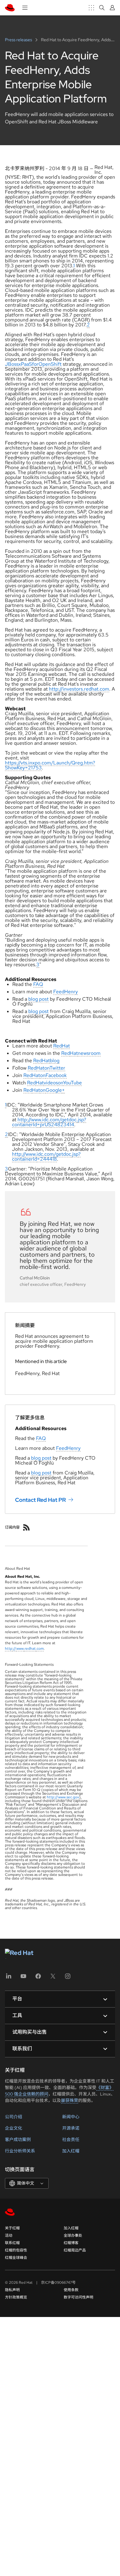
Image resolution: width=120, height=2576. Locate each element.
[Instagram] (68, 1978)
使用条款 (71, 2290)
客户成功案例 (18, 2139)
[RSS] (26, 1527)
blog (55, 1061)
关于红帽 (12, 2228)
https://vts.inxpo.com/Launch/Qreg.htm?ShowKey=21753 (50, 765)
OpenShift (50, 364)
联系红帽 (12, 2243)
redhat (30, 1649)
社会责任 (71, 2139)
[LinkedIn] (9, 1978)
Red (58, 1046)
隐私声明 (12, 2290)
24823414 (63, 1125)
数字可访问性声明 (78, 2297)
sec (69, 1797)
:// (29, 1120)
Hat (66, 1046)
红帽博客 (71, 2243)
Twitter (57, 1068)
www (36, 1120)
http (22, 1120)
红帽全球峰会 (16, 2258)
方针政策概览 (16, 2297)
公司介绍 (14, 2117)
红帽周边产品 (75, 2250)
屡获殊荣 (70, 2100)
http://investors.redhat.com (79, 689)
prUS (46, 1125)
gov (76, 1797)
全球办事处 (73, 2235)
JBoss (12, 364)
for (35, 364)
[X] (53, 1978)
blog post (38, 999)
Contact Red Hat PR (40, 1499)
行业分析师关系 (20, 2151)
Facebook (56, 1075)
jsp (81, 1120)
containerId (24, 1125)
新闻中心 (71, 2117)
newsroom (89, 1053)
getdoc (69, 1120)
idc (45, 1120)
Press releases (19, 40)
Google (54, 1090)
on (47, 1068)
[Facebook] (38, 1978)
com (55, 1120)
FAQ (38, 984)
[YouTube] (23, 1978)
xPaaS (25, 364)
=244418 (47, 1159)
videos (51, 1083)
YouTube (72, 1083)
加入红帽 (71, 2151)
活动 (9, 2235)
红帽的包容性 (16, 2250)
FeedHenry (66, 992)
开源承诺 (71, 2128)
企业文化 (14, 2128)
